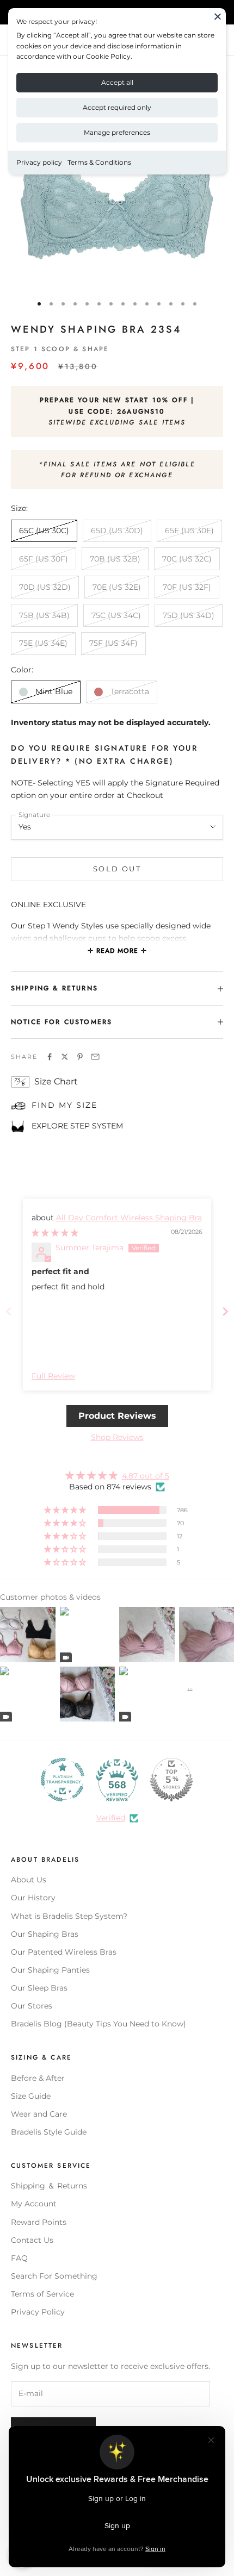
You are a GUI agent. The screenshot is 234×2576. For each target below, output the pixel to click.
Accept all (117, 82)
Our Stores (32, 2006)
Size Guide (31, 2096)
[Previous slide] (9, 1311)
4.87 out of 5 (146, 1476)
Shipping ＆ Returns (49, 2186)
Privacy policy (39, 162)
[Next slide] (225, 1311)
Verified (111, 1818)
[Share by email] (95, 1057)
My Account (34, 2204)
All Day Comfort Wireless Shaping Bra (129, 1218)
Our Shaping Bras (45, 1934)
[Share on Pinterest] (80, 1057)
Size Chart (56, 1081)
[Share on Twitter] (65, 1057)
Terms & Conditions (99, 162)
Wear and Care (39, 2114)
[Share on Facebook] (50, 1057)
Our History (33, 1898)
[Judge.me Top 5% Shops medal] (171, 1780)
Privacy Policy (38, 2312)
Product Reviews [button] (117, 1416)
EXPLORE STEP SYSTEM (77, 1126)
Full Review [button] (53, 1376)
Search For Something (54, 2276)
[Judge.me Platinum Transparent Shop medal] (63, 1780)
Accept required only (117, 107)
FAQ (19, 2258)
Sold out (117, 869)
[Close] (218, 16)
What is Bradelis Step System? (69, 1916)
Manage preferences (117, 132)
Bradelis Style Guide (49, 2132)
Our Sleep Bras (39, 1988)
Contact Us (32, 2240)
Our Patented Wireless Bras (64, 1952)
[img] (55, 1233)
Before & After (38, 2078)
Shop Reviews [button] (117, 1437)
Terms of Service (42, 2294)
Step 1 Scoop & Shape (60, 349)
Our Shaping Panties (50, 1970)
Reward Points (39, 2222)
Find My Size (64, 1105)
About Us (29, 1880)
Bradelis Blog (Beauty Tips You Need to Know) (98, 2024)
